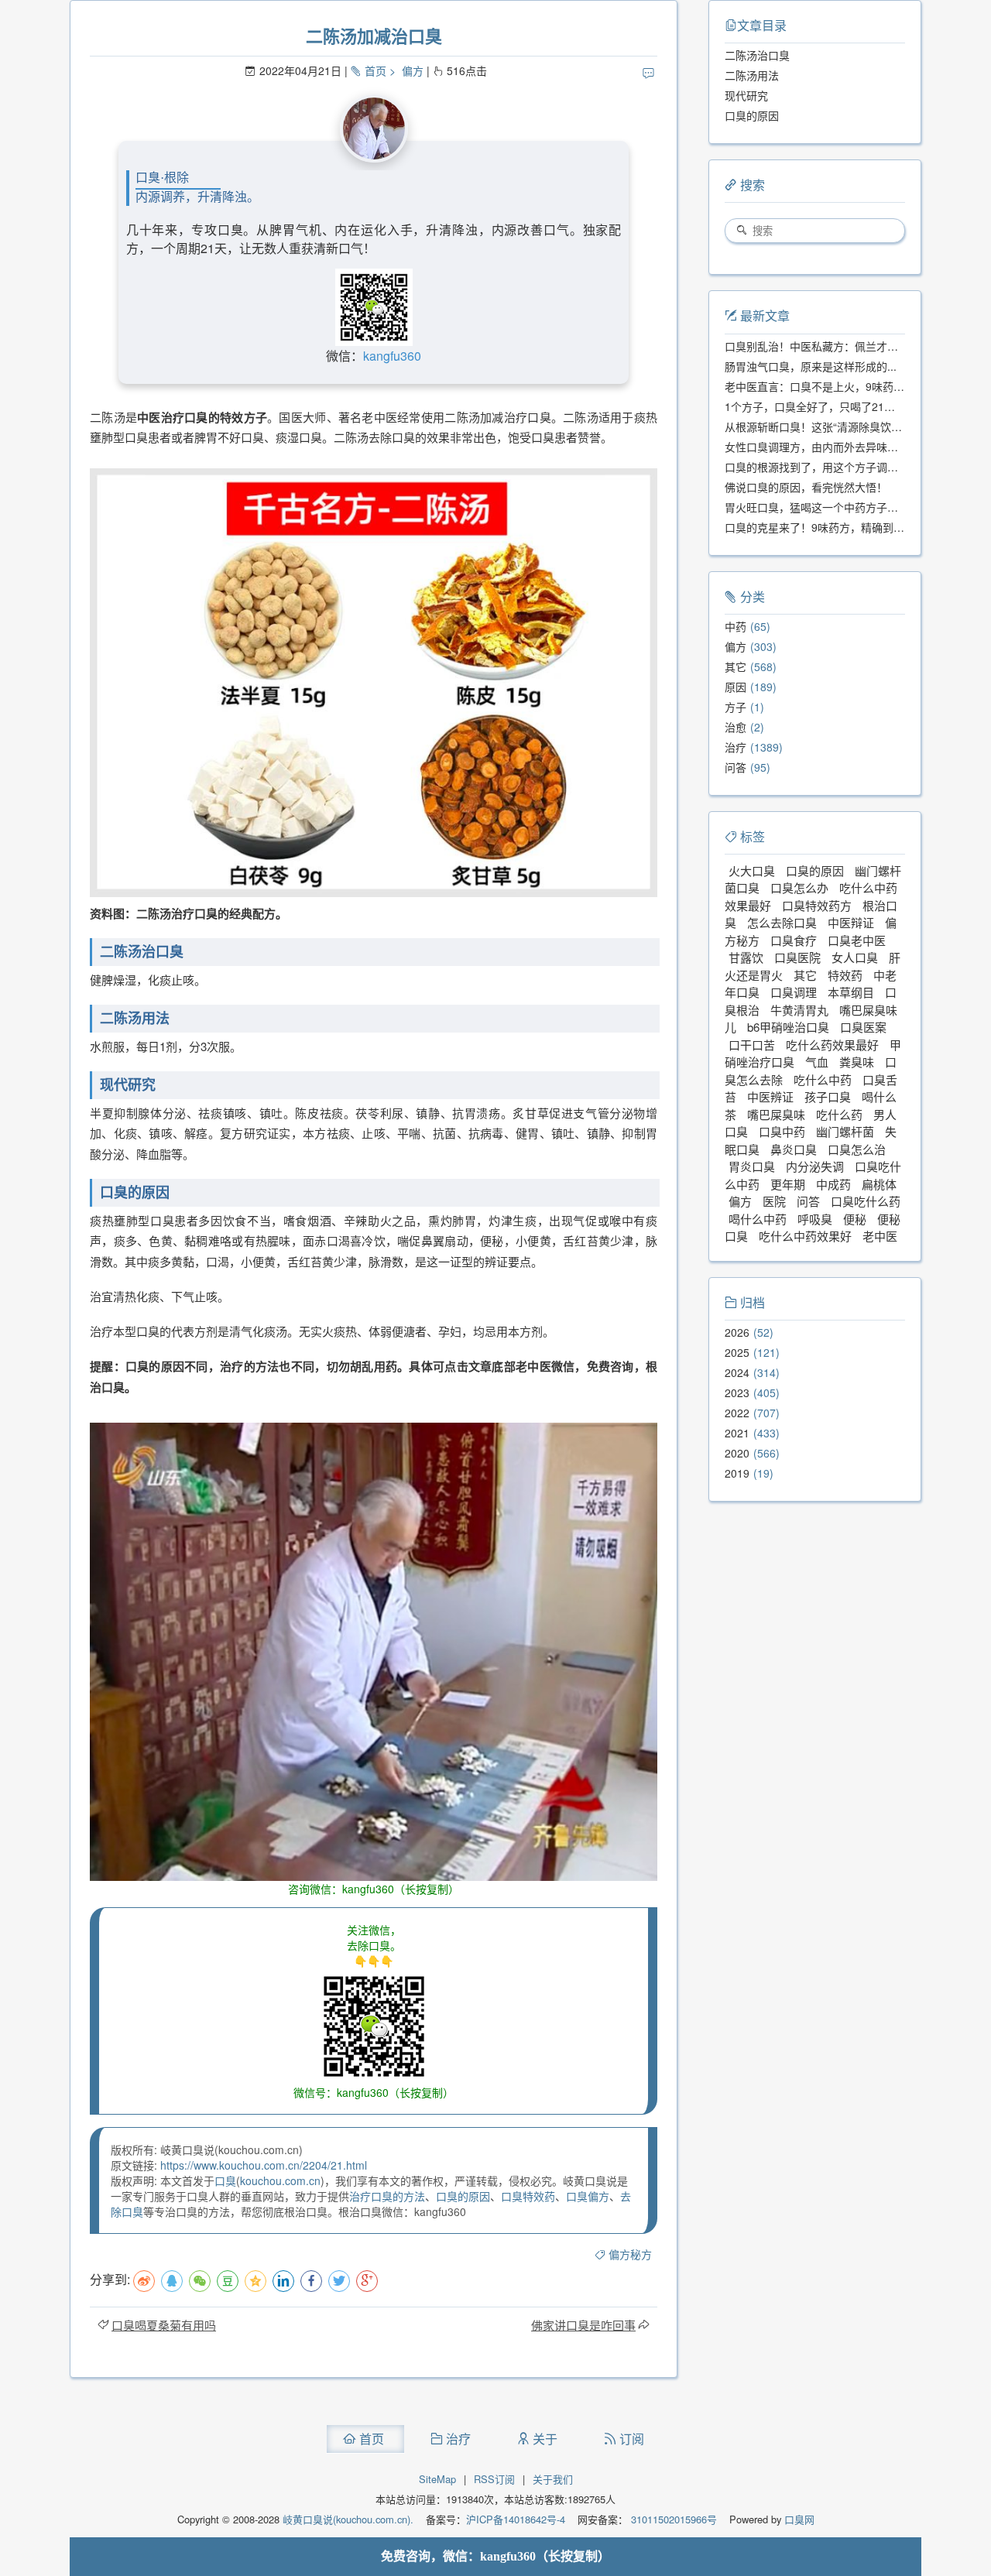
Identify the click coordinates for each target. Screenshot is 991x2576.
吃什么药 (839, 1114)
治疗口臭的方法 (387, 2196)
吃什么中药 (823, 1079)
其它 (736, 666)
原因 (736, 687)
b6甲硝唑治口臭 (788, 1027)
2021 (737, 1433)
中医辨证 (770, 1096)
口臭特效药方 (817, 905)
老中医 (880, 1236)
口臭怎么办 (799, 887)
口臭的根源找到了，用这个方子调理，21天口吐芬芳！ (856, 467)
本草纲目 (851, 992)
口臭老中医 (857, 940)
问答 (736, 767)
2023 (737, 1392)
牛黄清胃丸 (799, 1010)
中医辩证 (851, 922)
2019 (737, 1473)
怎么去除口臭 (782, 922)
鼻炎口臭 (794, 1149)
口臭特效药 (528, 2196)
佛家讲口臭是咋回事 (583, 2325)
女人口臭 (855, 957)
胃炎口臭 (752, 1166)
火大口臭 (752, 870)
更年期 (788, 1184)
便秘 (855, 1219)
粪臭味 (857, 1062)
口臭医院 (797, 957)
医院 (774, 1201)
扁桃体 (879, 1184)
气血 (817, 1062)
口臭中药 (782, 1131)
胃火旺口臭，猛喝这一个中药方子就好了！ (828, 507)
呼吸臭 (815, 1219)
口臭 (225, 2180)
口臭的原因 (463, 2196)
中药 (736, 626)
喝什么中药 (758, 1219)
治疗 (736, 747)
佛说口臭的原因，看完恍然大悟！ (806, 487)
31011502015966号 (672, 2519)
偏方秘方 (630, 2254)
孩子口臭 (828, 1096)
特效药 (845, 975)
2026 (737, 1332)
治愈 (736, 727)
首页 (375, 70)
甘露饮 (746, 957)
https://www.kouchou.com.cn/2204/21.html (264, 2165)
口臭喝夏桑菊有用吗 (164, 2325)
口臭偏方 (588, 2196)
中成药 (833, 1184)
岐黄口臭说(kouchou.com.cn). (348, 2519)
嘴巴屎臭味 (776, 1114)
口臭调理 (794, 992)
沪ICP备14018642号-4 (516, 2519)
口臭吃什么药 (866, 1201)
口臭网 (798, 2519)
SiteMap (437, 2479)
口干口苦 (752, 1045)
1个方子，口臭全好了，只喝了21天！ (815, 406)
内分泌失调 (815, 1166)
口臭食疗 (794, 940)
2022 (737, 1413)
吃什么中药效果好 (805, 1236)
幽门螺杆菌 (845, 1131)
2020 (737, 1453)
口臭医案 (863, 1027)
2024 (737, 1372)
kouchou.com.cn (280, 2180)
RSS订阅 (494, 2479)
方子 (736, 707)
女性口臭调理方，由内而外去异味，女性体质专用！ (849, 447)
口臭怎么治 (857, 1149)
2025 (737, 1352)
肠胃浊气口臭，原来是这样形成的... (811, 366)
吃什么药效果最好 (832, 1045)
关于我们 (553, 2479)
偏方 (413, 70)
